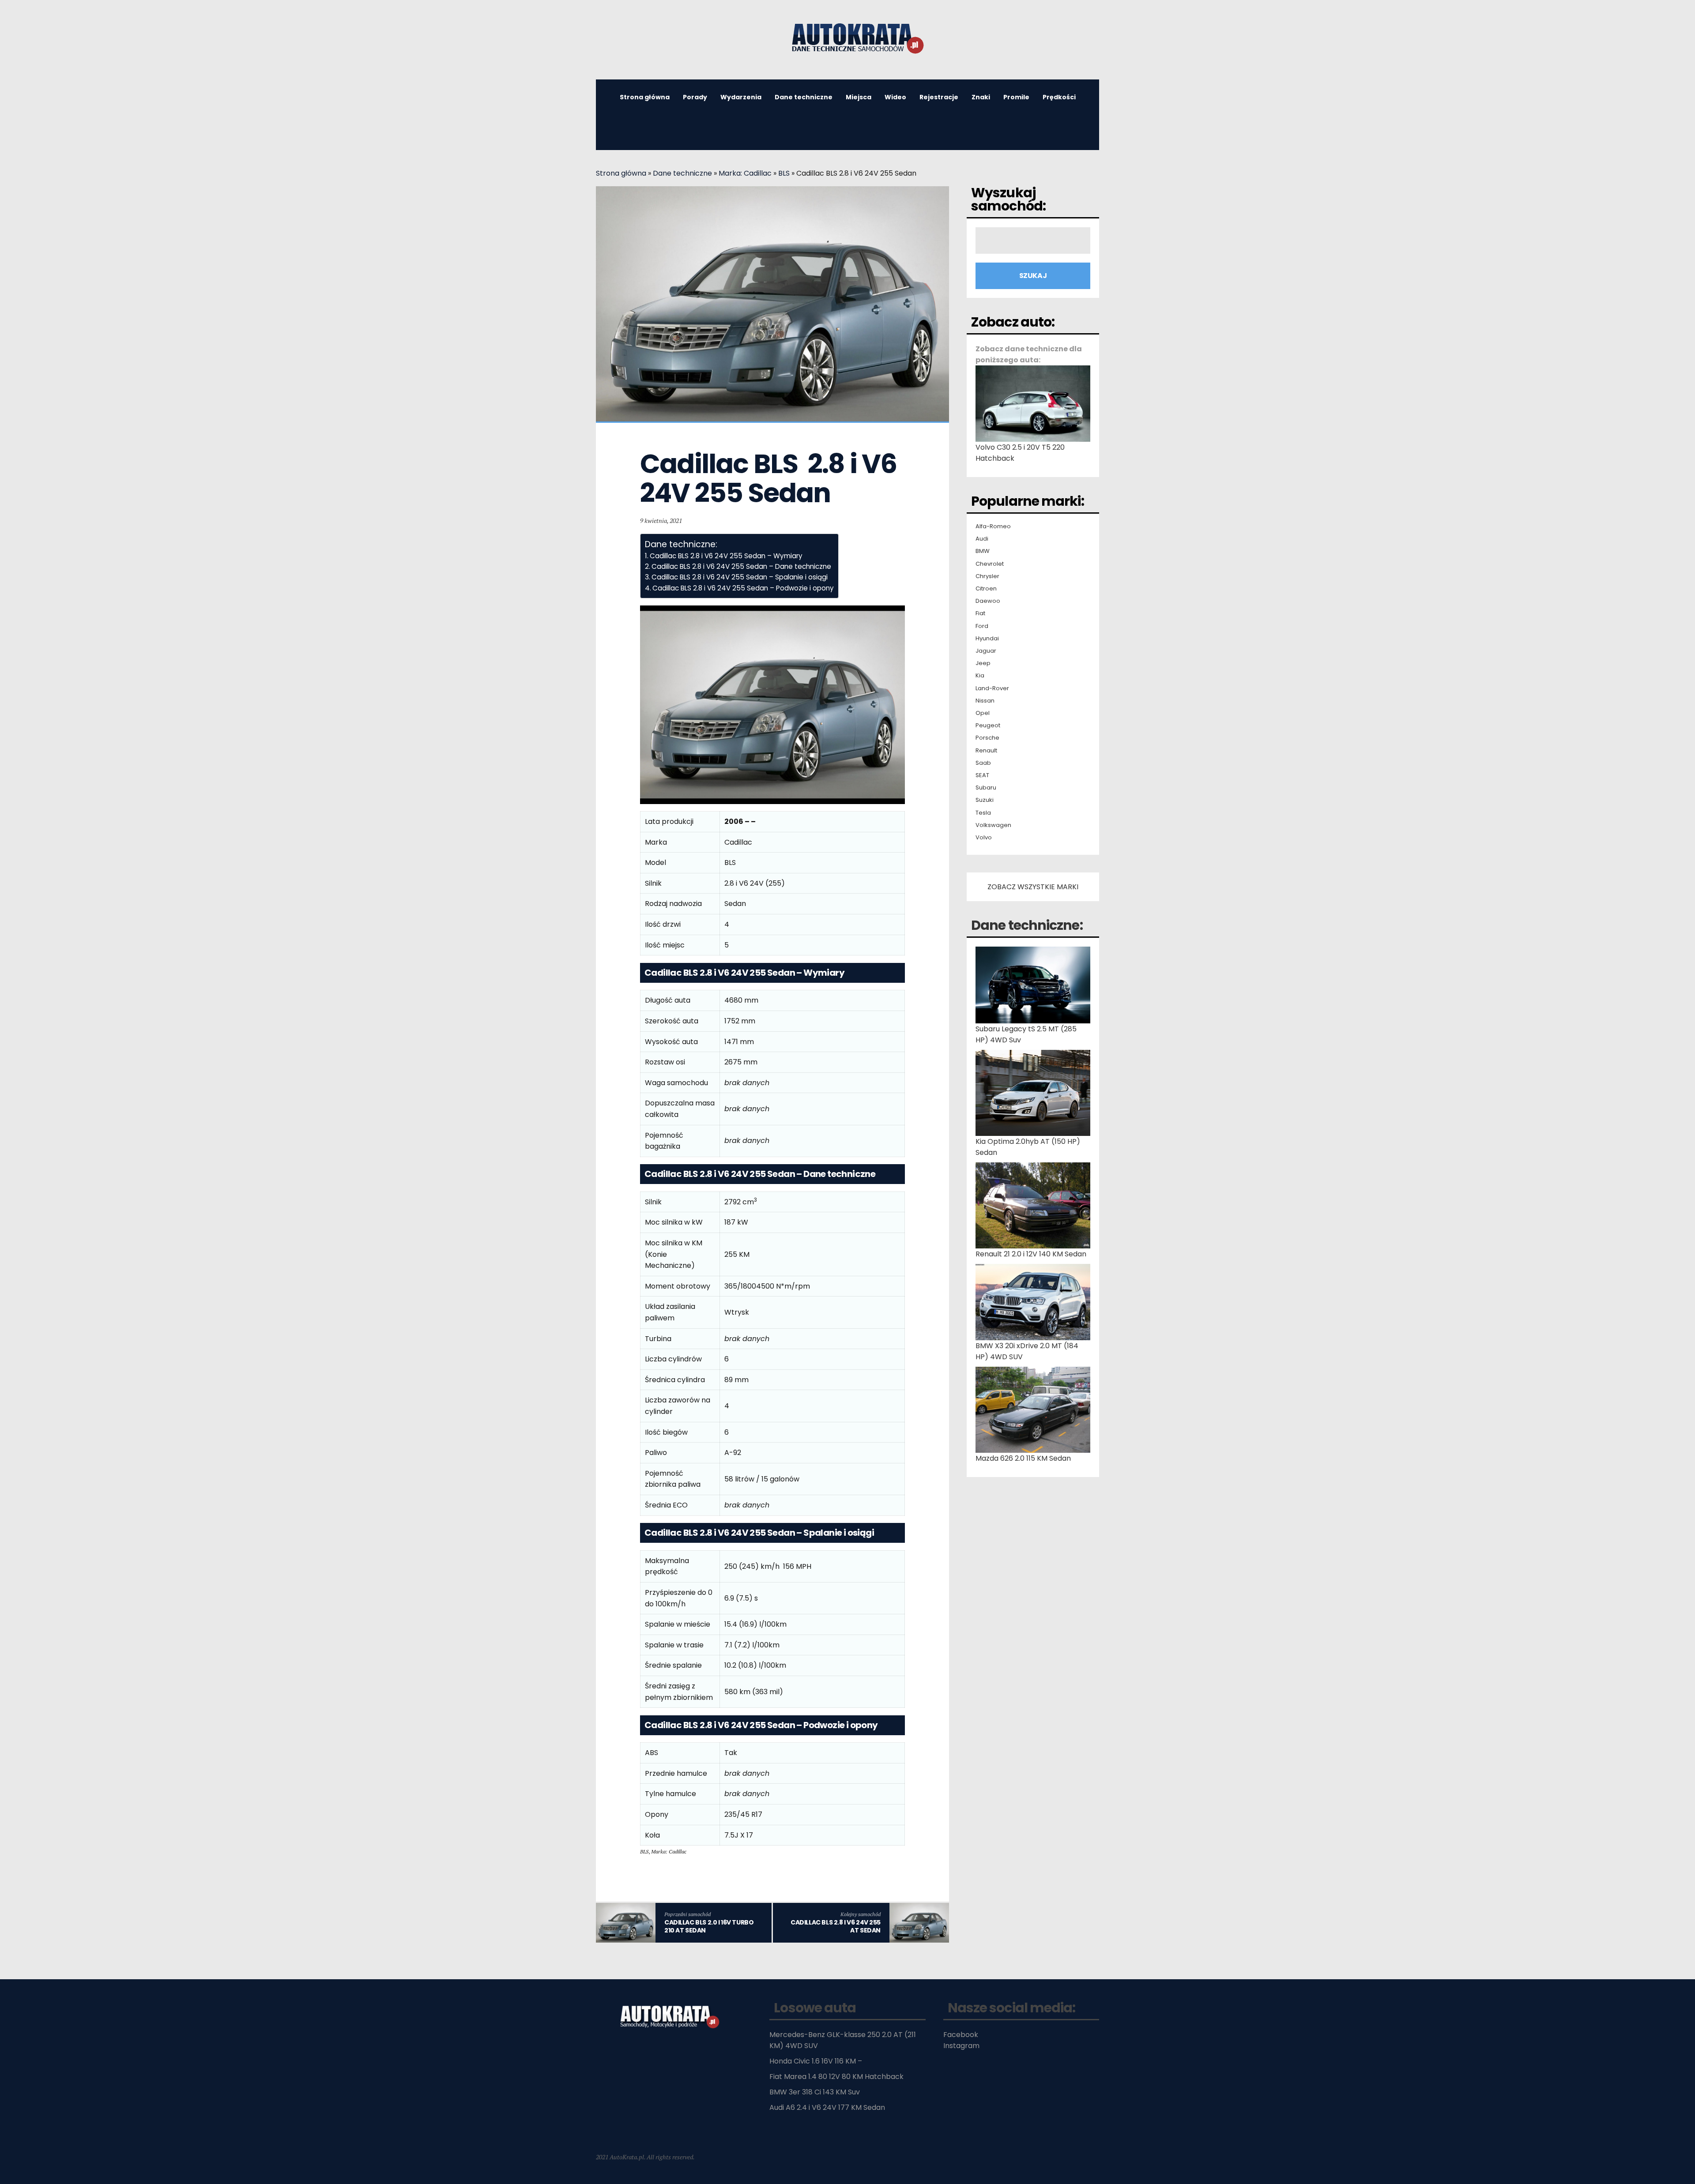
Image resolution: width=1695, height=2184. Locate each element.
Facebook (961, 2035)
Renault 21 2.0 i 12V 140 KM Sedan (1031, 1254)
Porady (695, 97)
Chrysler (987, 576)
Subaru (986, 788)
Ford (982, 626)
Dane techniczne (804, 97)
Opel (983, 713)
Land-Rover (992, 688)
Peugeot (988, 725)
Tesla (983, 813)
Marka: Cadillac (745, 173)
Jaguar (986, 651)
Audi (982, 539)
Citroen (986, 589)
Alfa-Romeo (993, 526)
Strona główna (645, 97)
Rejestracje (939, 97)
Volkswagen (993, 825)
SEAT (982, 775)
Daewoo (988, 601)
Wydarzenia (741, 97)
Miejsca (859, 97)
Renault (986, 751)
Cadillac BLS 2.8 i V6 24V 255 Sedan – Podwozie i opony (743, 588)
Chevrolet (990, 564)
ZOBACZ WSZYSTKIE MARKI (1033, 887)
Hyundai (987, 639)
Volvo (984, 838)
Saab (983, 763)
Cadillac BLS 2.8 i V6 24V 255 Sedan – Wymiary (726, 556)
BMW (983, 551)
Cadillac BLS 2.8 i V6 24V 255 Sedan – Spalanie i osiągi (740, 577)
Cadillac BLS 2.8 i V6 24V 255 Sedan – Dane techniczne (741, 566)
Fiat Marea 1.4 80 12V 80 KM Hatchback (836, 2077)
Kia (980, 676)
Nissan (985, 701)
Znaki (981, 97)
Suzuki (985, 800)
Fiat (980, 613)
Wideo (895, 97)
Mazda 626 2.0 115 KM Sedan (1023, 1458)
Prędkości (1059, 97)
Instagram (961, 2046)
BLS (784, 173)
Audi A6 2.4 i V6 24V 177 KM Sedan (827, 2107)
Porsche (987, 738)
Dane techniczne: (1027, 925)
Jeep (983, 663)
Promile (1016, 97)
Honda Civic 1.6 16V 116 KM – (816, 2061)
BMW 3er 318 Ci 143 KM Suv (815, 2092)
